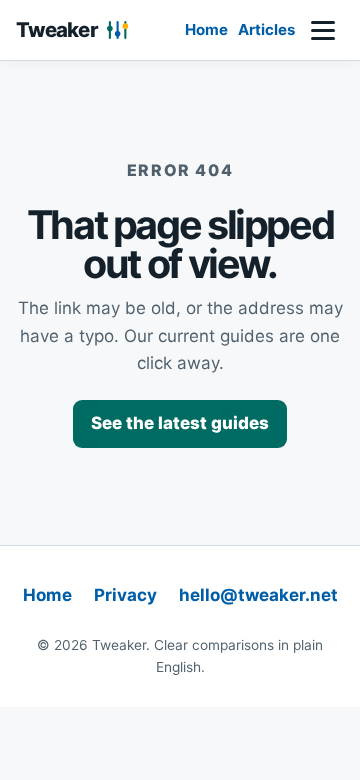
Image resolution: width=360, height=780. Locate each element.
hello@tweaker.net (258, 595)
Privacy (125, 595)
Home (206, 29)
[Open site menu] (323, 30)
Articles (266, 29)
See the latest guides (180, 423)
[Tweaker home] (76, 30)
